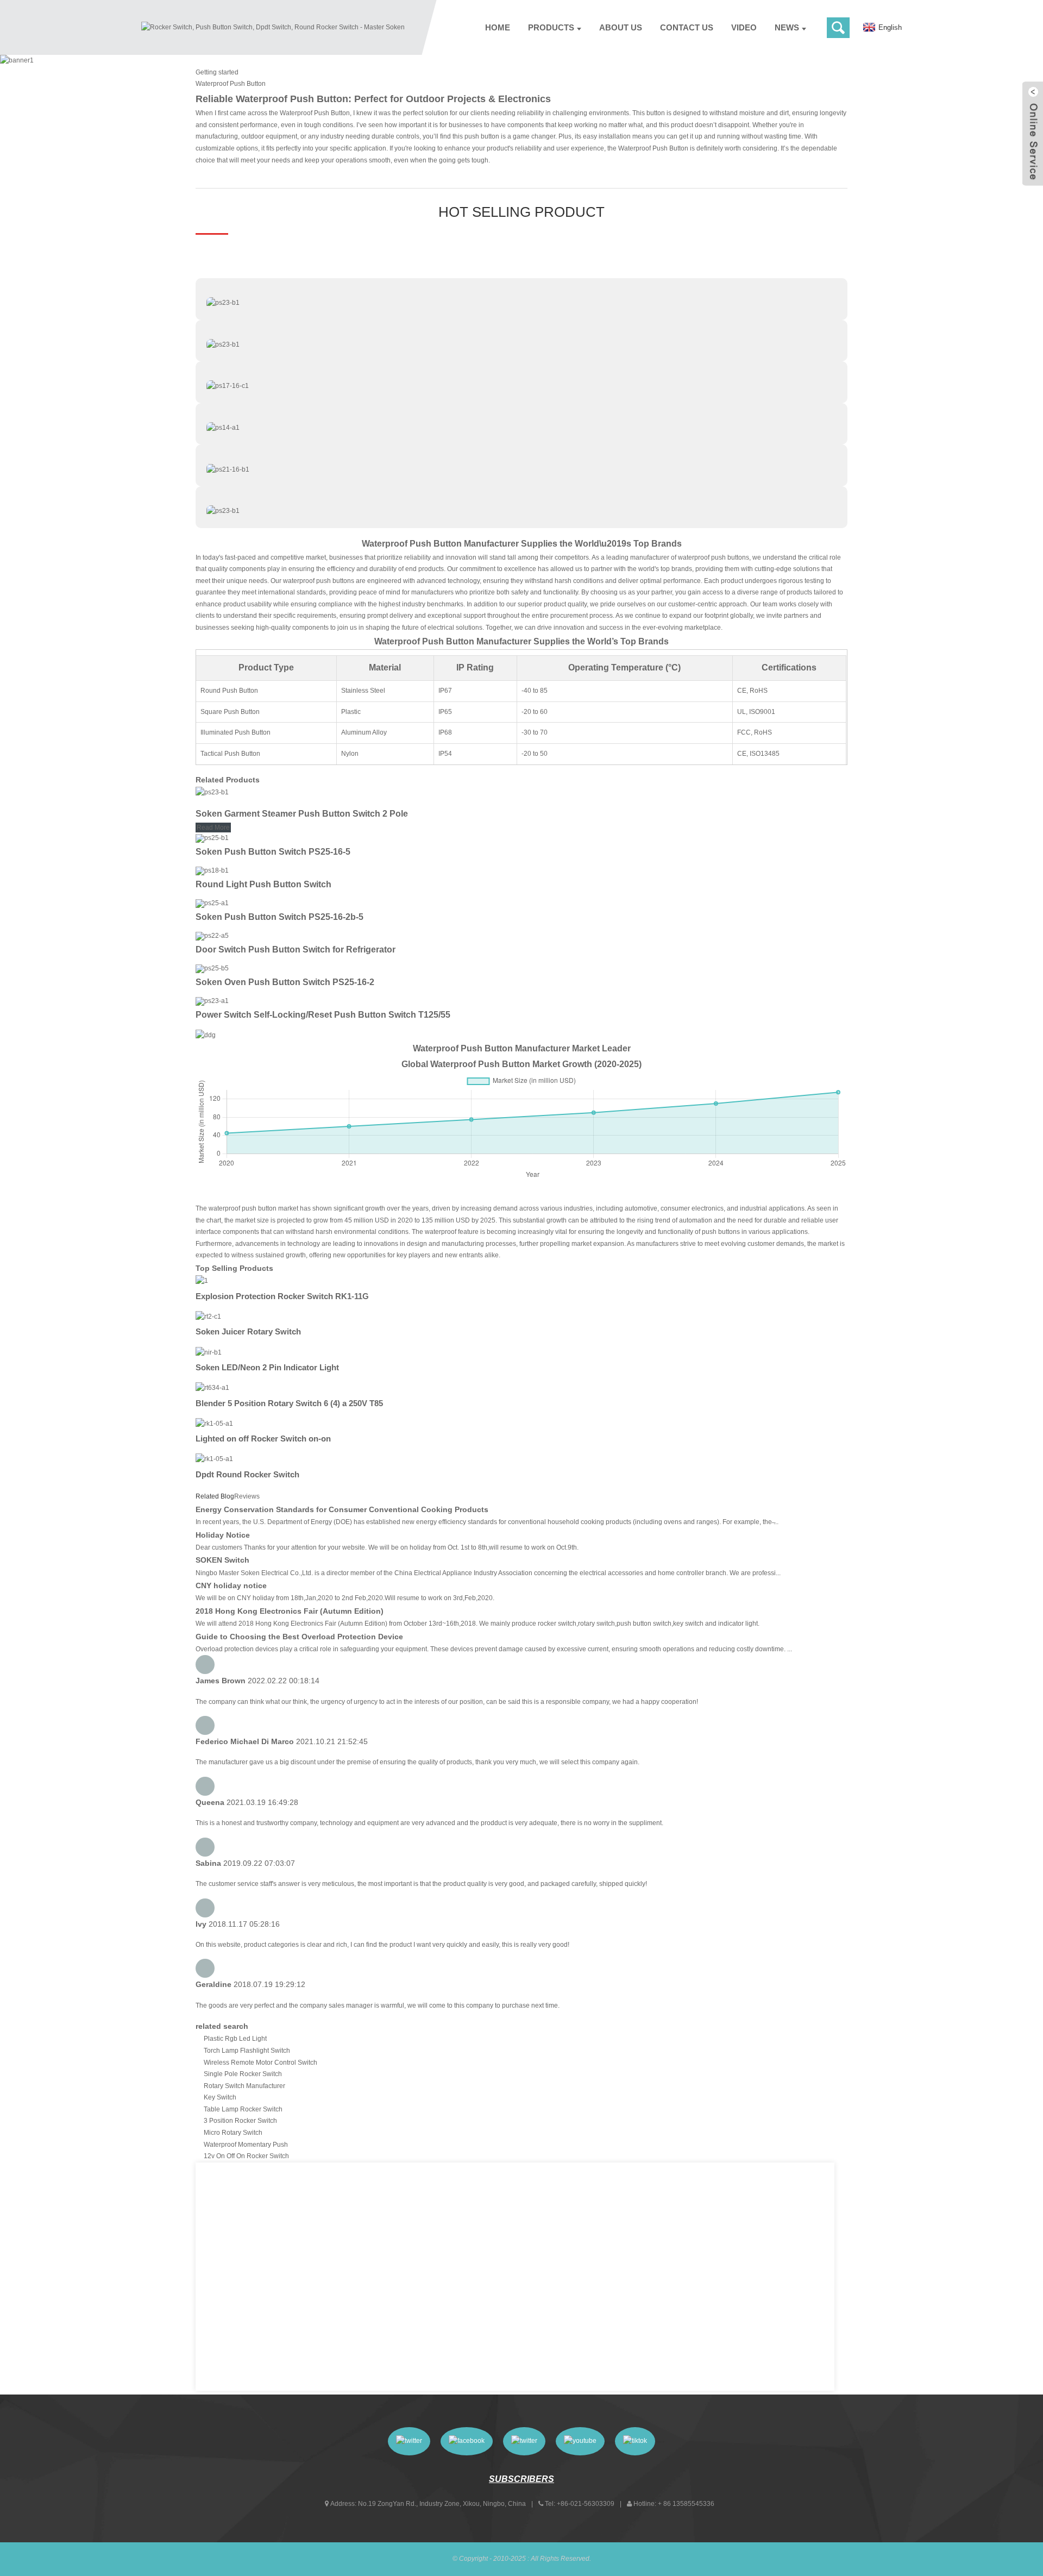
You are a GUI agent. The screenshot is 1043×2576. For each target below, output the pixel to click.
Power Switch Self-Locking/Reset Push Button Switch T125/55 (323, 1015)
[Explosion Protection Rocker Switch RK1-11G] (202, 1281)
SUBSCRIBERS (521, 2479)
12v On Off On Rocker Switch (246, 2156)
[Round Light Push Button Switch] (212, 870)
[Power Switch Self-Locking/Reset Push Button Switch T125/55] (212, 1001)
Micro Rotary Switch (233, 2133)
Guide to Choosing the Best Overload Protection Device (299, 1637)
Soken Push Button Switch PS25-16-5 (273, 852)
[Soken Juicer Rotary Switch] (208, 1317)
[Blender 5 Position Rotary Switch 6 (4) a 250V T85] (212, 1388)
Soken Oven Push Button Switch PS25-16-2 (285, 982)
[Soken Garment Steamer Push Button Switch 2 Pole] (212, 792)
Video (744, 27)
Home (498, 27)
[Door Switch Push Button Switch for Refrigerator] (212, 936)
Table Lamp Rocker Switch (243, 2109)
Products (551, 27)
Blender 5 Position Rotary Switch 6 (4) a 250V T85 (289, 1403)
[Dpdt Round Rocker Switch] (214, 1459)
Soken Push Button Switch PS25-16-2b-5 (279, 917)
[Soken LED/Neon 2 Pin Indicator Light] (209, 1352)
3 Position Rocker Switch (240, 2121)
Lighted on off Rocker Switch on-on (263, 1439)
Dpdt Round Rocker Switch (247, 1474)
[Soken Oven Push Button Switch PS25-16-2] (212, 968)
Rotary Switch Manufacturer (244, 2086)
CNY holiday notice (231, 1585)
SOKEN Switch (222, 1560)
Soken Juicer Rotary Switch (248, 1331)
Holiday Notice (223, 1535)
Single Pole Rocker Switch (243, 2074)
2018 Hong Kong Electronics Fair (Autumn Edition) (290, 1611)
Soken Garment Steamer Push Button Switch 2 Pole (302, 814)
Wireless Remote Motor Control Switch (260, 2063)
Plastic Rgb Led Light (235, 2039)
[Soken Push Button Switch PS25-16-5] (212, 838)
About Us (621, 27)
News (787, 27)
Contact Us (687, 27)
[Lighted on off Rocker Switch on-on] (214, 1424)
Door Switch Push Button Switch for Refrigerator (296, 949)
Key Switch (220, 2097)
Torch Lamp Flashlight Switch (247, 2051)
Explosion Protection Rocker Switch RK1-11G (282, 1296)
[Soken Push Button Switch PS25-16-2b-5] (212, 903)
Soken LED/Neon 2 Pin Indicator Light (267, 1367)
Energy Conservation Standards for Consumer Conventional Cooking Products (342, 1509)
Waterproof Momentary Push (246, 2145)
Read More (213, 828)
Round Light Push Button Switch (263, 884)
